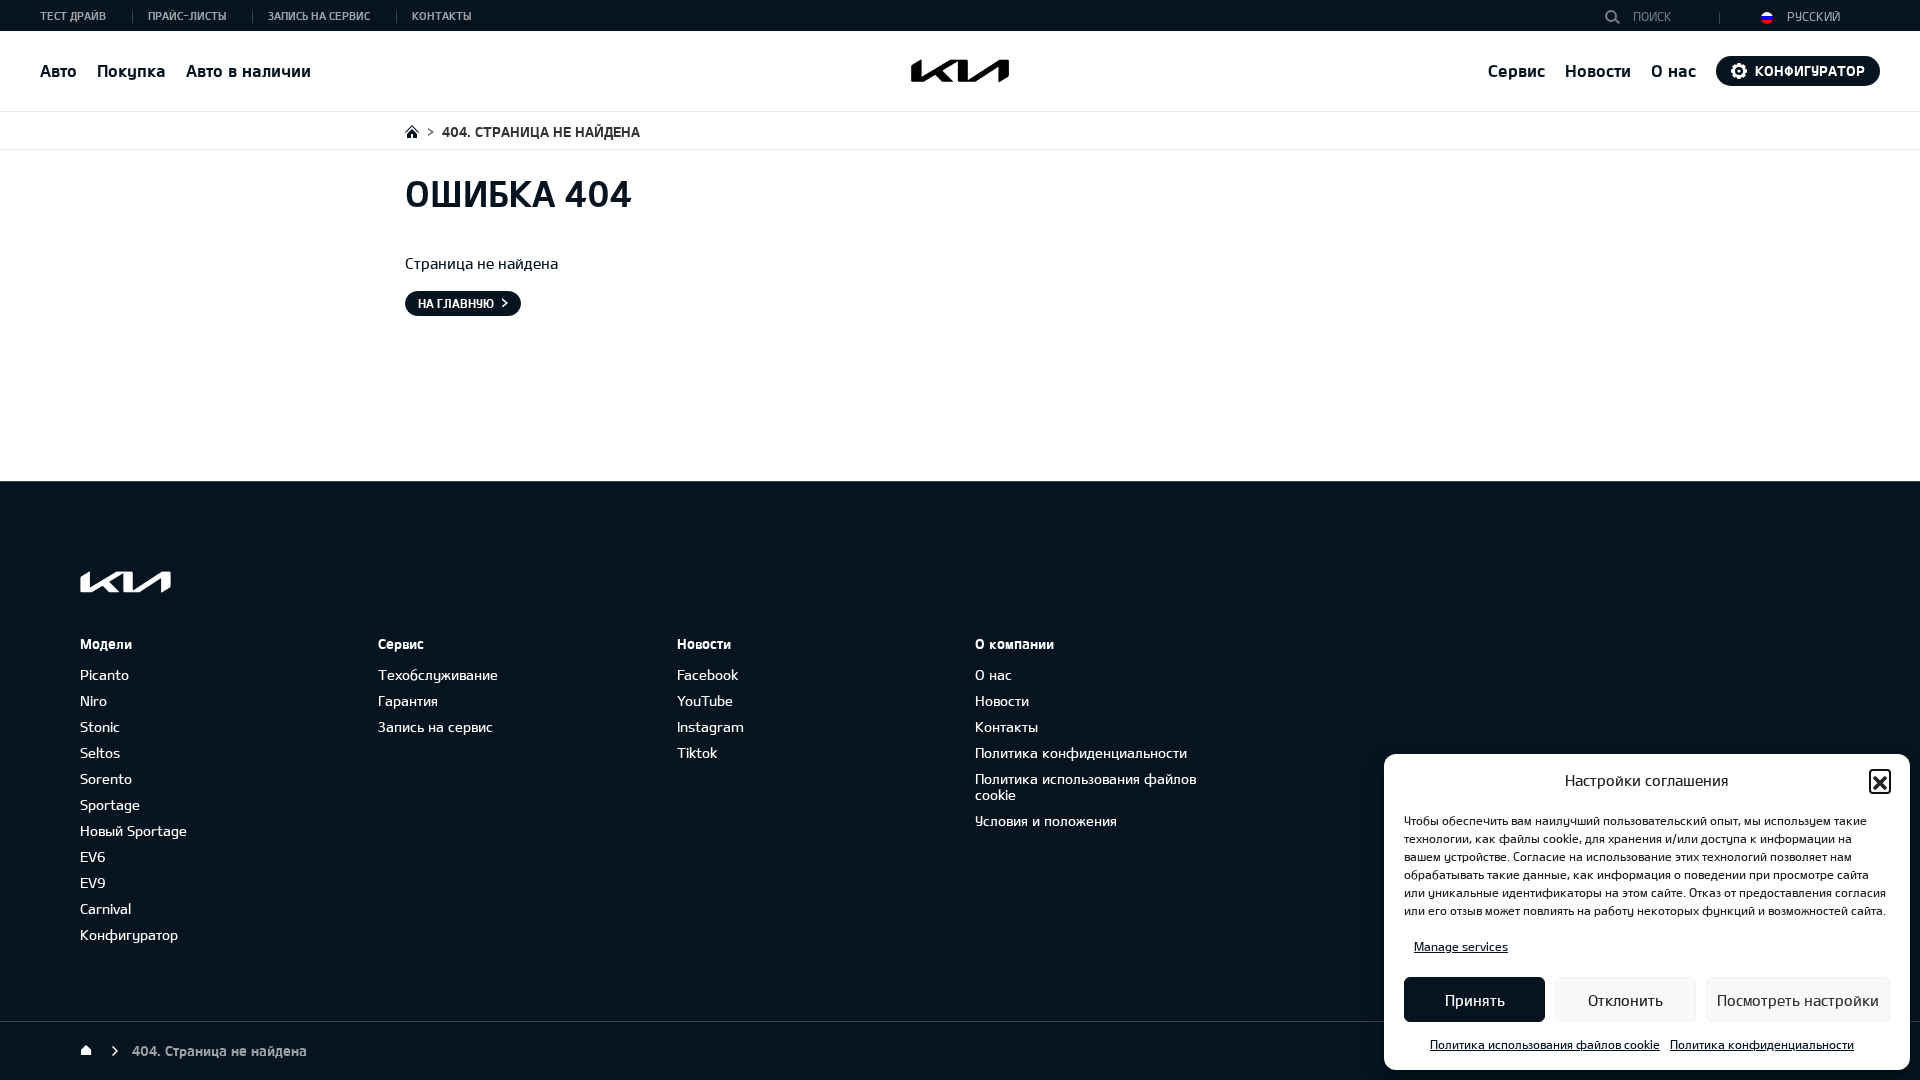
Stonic (100, 726)
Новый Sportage (133, 830)
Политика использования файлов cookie (1545, 1044)
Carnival (105, 908)
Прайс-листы (187, 15)
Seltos (100, 752)
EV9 (93, 882)
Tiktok (697, 752)
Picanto (104, 674)
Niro (93, 700)
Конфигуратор (1810, 70)
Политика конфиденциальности (1762, 1044)
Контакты (441, 15)
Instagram (710, 726)
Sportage (110, 804)
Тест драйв (73, 15)
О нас (993, 674)
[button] (1880, 780)
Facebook (707, 674)
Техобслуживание (438, 674)
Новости (1598, 70)
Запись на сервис (319, 15)
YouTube (705, 700)
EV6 (93, 856)
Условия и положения (1046, 820)
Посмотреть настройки (1798, 1000)
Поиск (1617, 17)
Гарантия (408, 700)
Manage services (1461, 946)
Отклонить (1625, 1000)
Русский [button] (1812, 16)
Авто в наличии (248, 70)
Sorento (106, 778)
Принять (1475, 1000)
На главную (456, 303)
